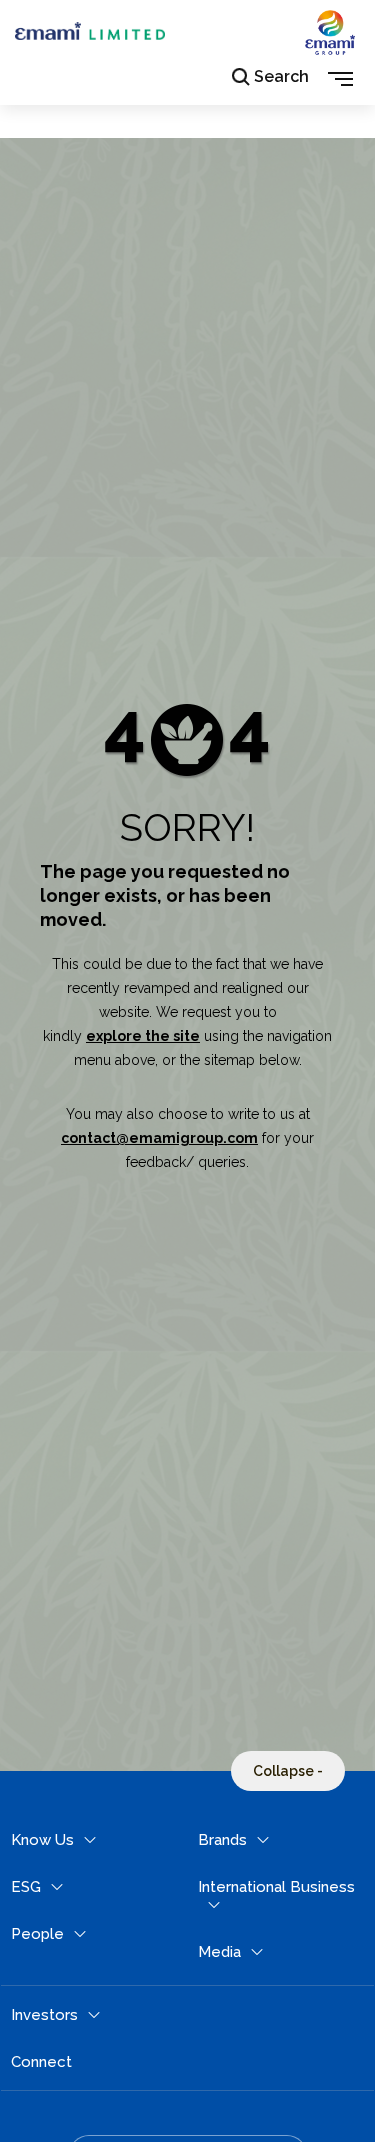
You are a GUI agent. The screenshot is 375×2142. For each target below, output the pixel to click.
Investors (44, 2015)
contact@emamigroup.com (159, 1138)
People (37, 1934)
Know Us (42, 1840)
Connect (41, 2062)
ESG (26, 1887)
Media (219, 1952)
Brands (222, 1840)
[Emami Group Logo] (330, 49)
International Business (276, 1887)
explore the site (143, 1036)
